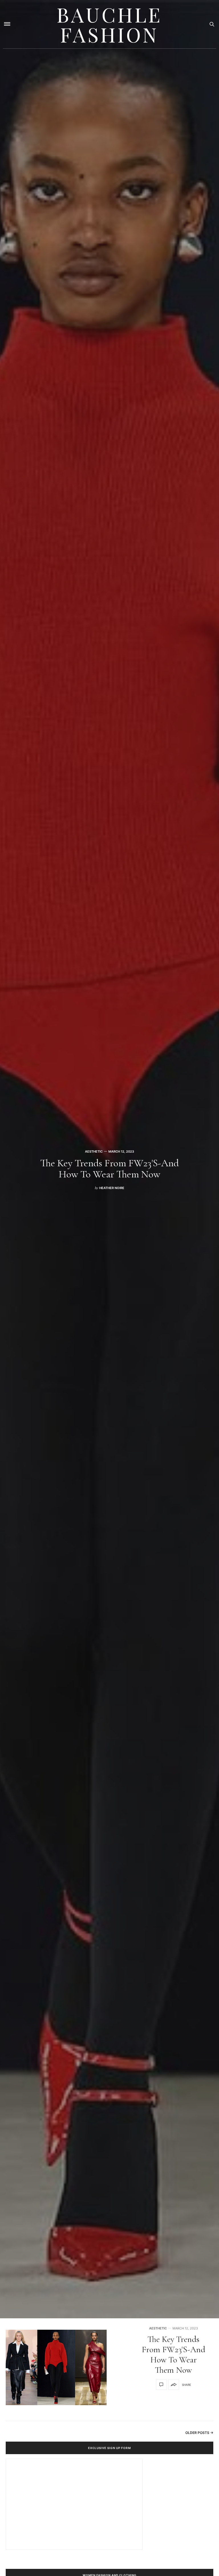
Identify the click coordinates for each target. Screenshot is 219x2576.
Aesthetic (94, 1151)
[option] (109, 1159)
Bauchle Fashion (109, 24)
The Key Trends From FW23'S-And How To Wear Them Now (109, 1169)
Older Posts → (199, 2433)
